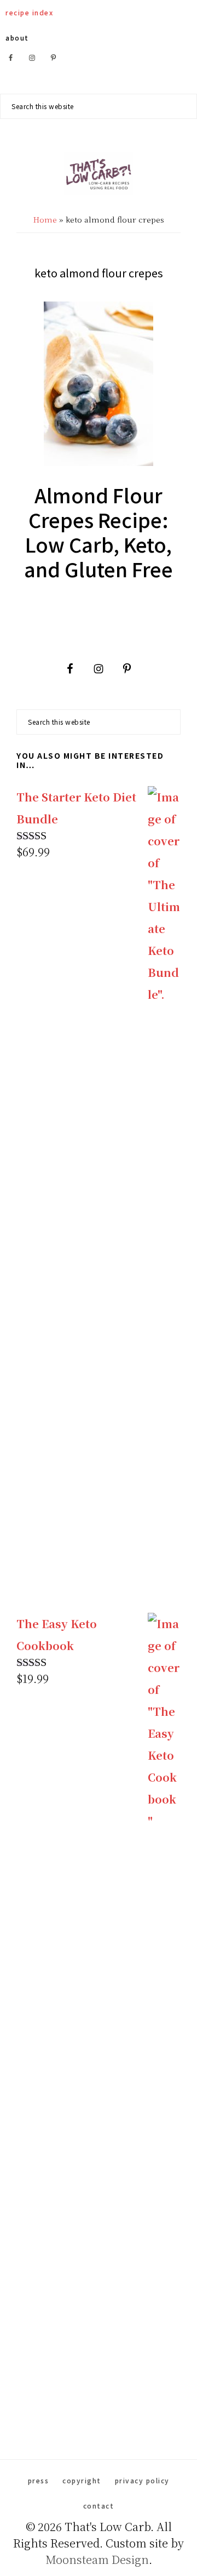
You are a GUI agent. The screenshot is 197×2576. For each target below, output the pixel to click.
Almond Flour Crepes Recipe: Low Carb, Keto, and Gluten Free (99, 531)
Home (45, 219)
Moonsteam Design (97, 2559)
